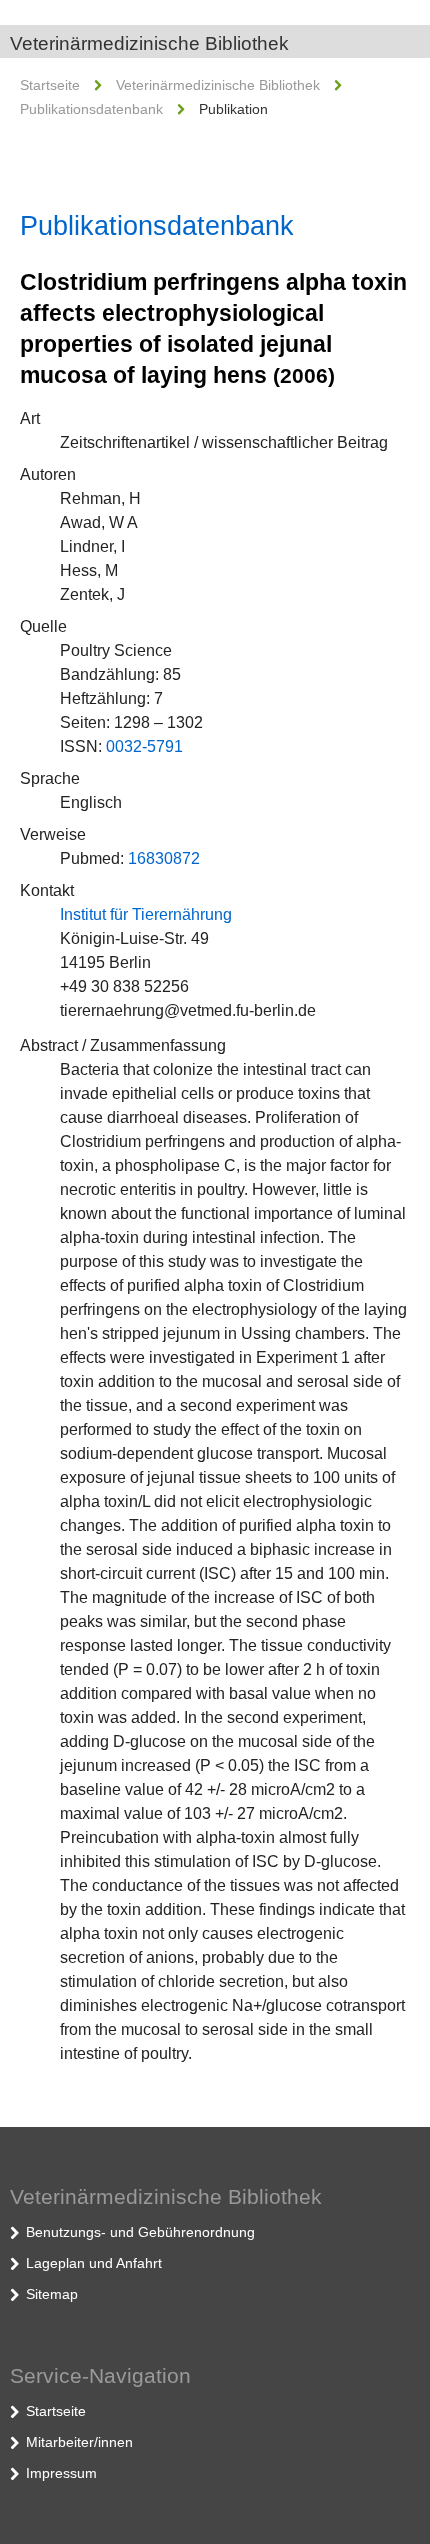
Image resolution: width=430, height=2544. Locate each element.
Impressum (61, 2473)
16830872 (164, 858)
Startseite (50, 85)
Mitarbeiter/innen (79, 2442)
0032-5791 (144, 746)
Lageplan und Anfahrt (94, 2263)
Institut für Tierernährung (146, 914)
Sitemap (52, 2294)
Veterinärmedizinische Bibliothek (149, 43)
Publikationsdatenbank (91, 109)
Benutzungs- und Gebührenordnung (140, 2232)
